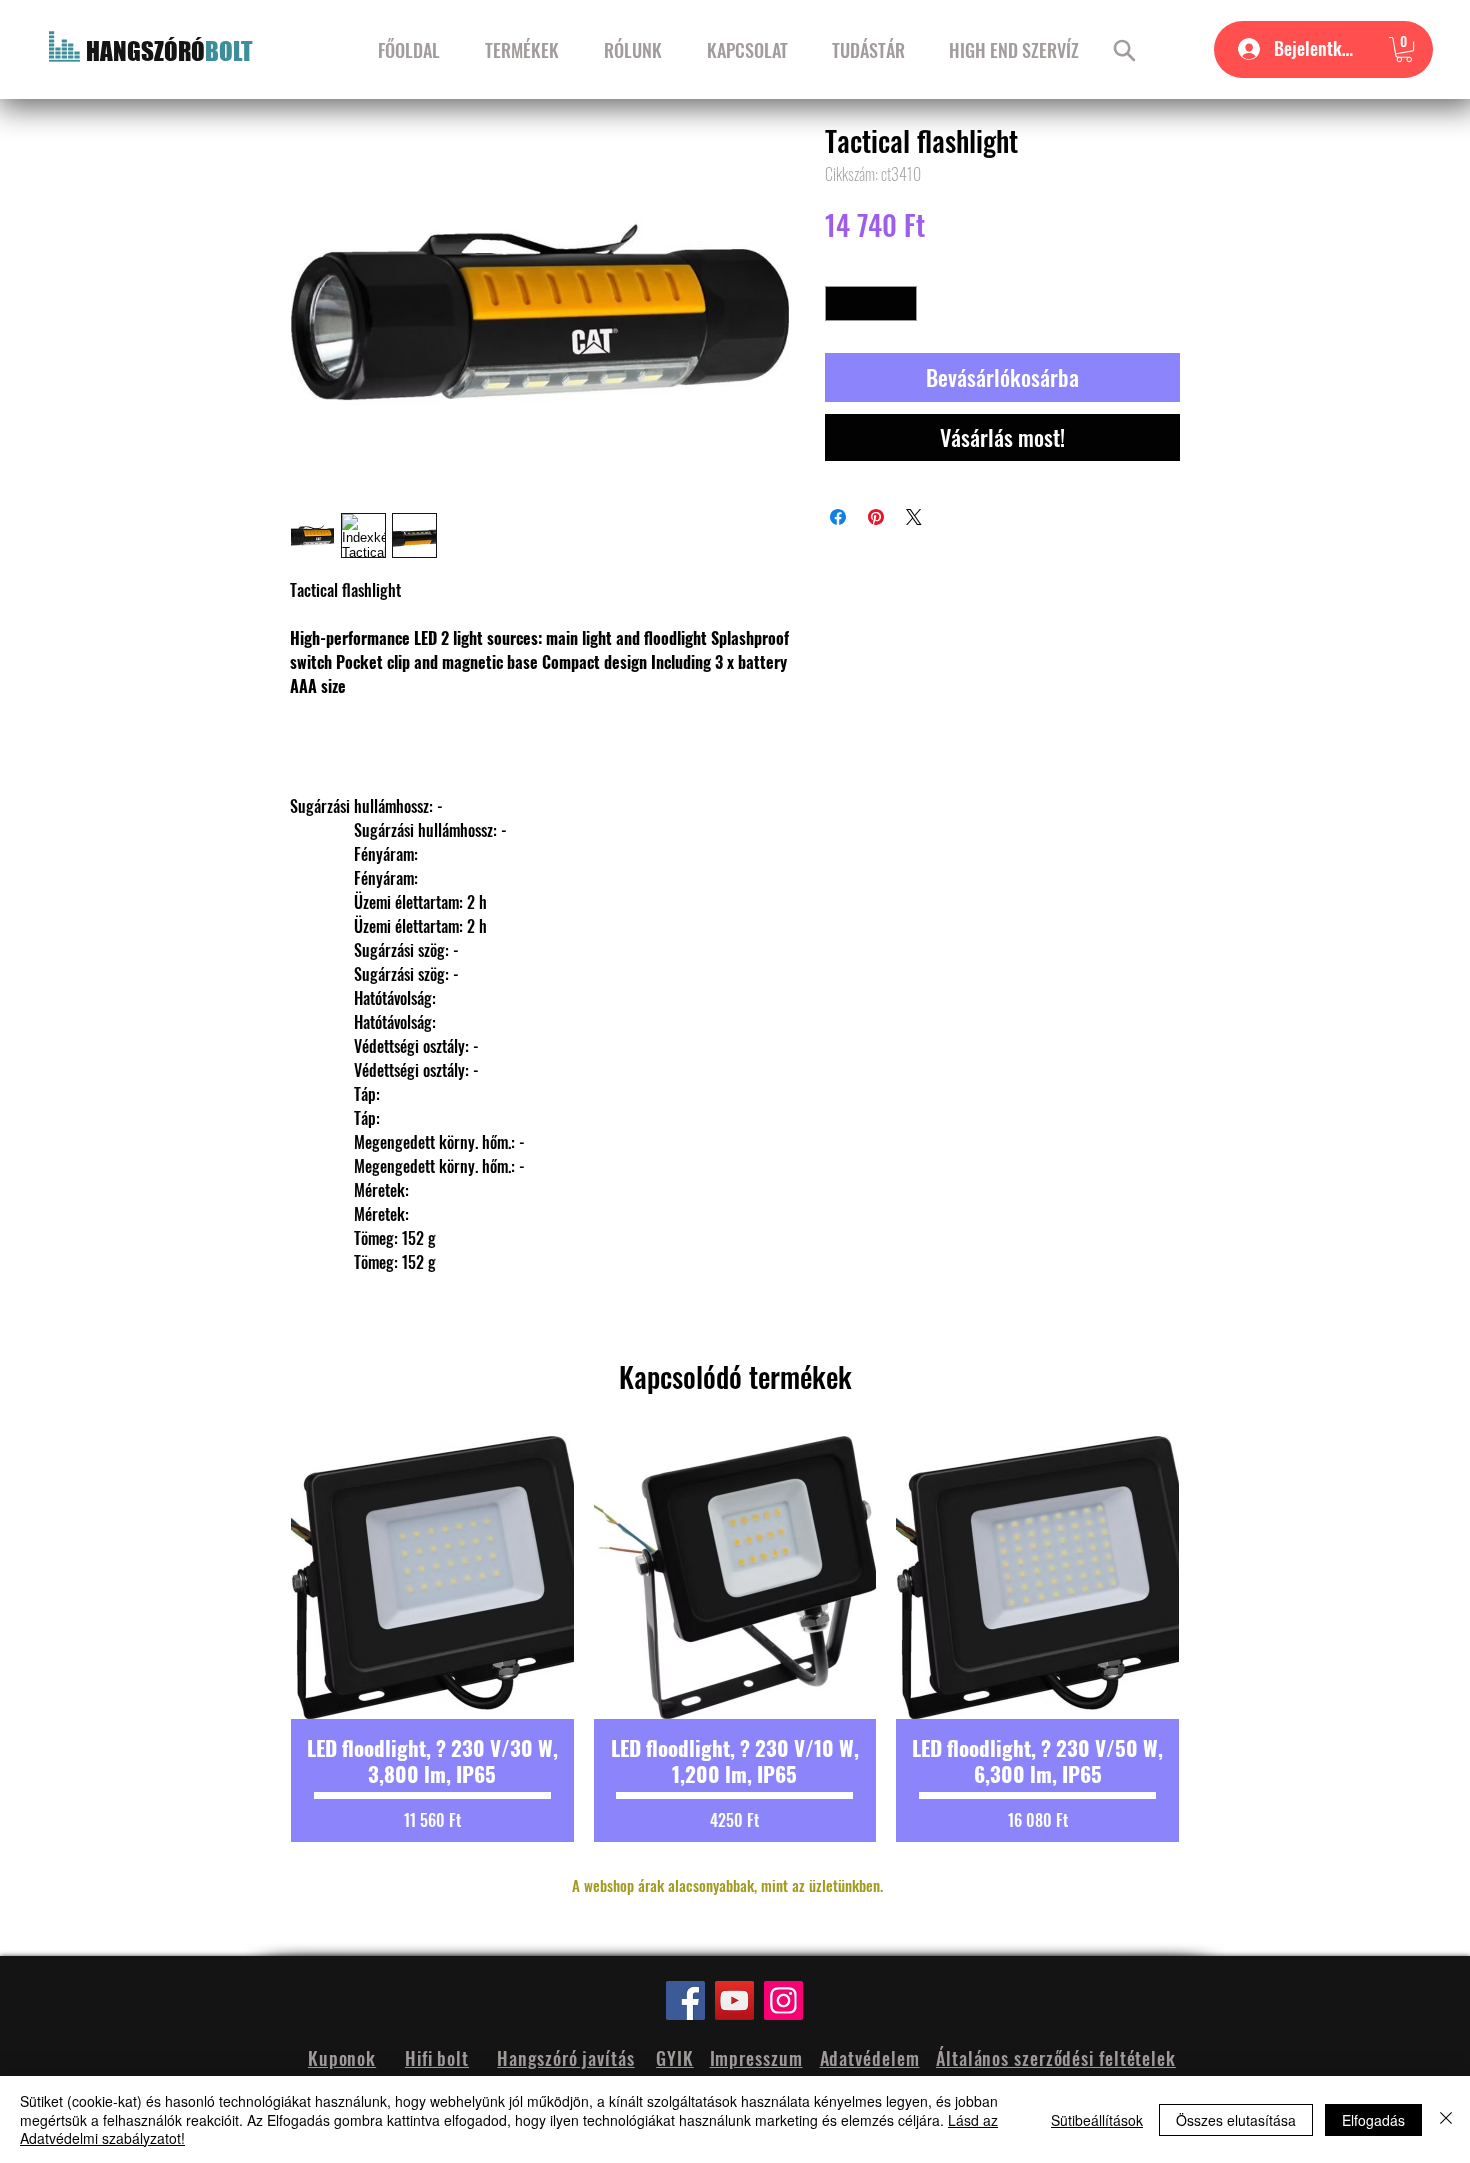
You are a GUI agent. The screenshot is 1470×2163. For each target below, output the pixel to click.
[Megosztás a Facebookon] (838, 517)
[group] (735, 1639)
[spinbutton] (871, 304)
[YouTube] (734, 2000)
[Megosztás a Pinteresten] (876, 517)
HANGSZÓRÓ (145, 51)
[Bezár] (1446, 2119)
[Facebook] (685, 2000)
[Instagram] (783, 2000)
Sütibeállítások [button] (1097, 2120)
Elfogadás (1373, 2120)
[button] (1404, 49)
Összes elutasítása (1236, 2120)
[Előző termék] (257, 1639)
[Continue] (1124, 50)
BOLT (229, 51)
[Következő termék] (1213, 1639)
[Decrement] (840, 304)
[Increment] (903, 304)
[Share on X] (914, 517)
